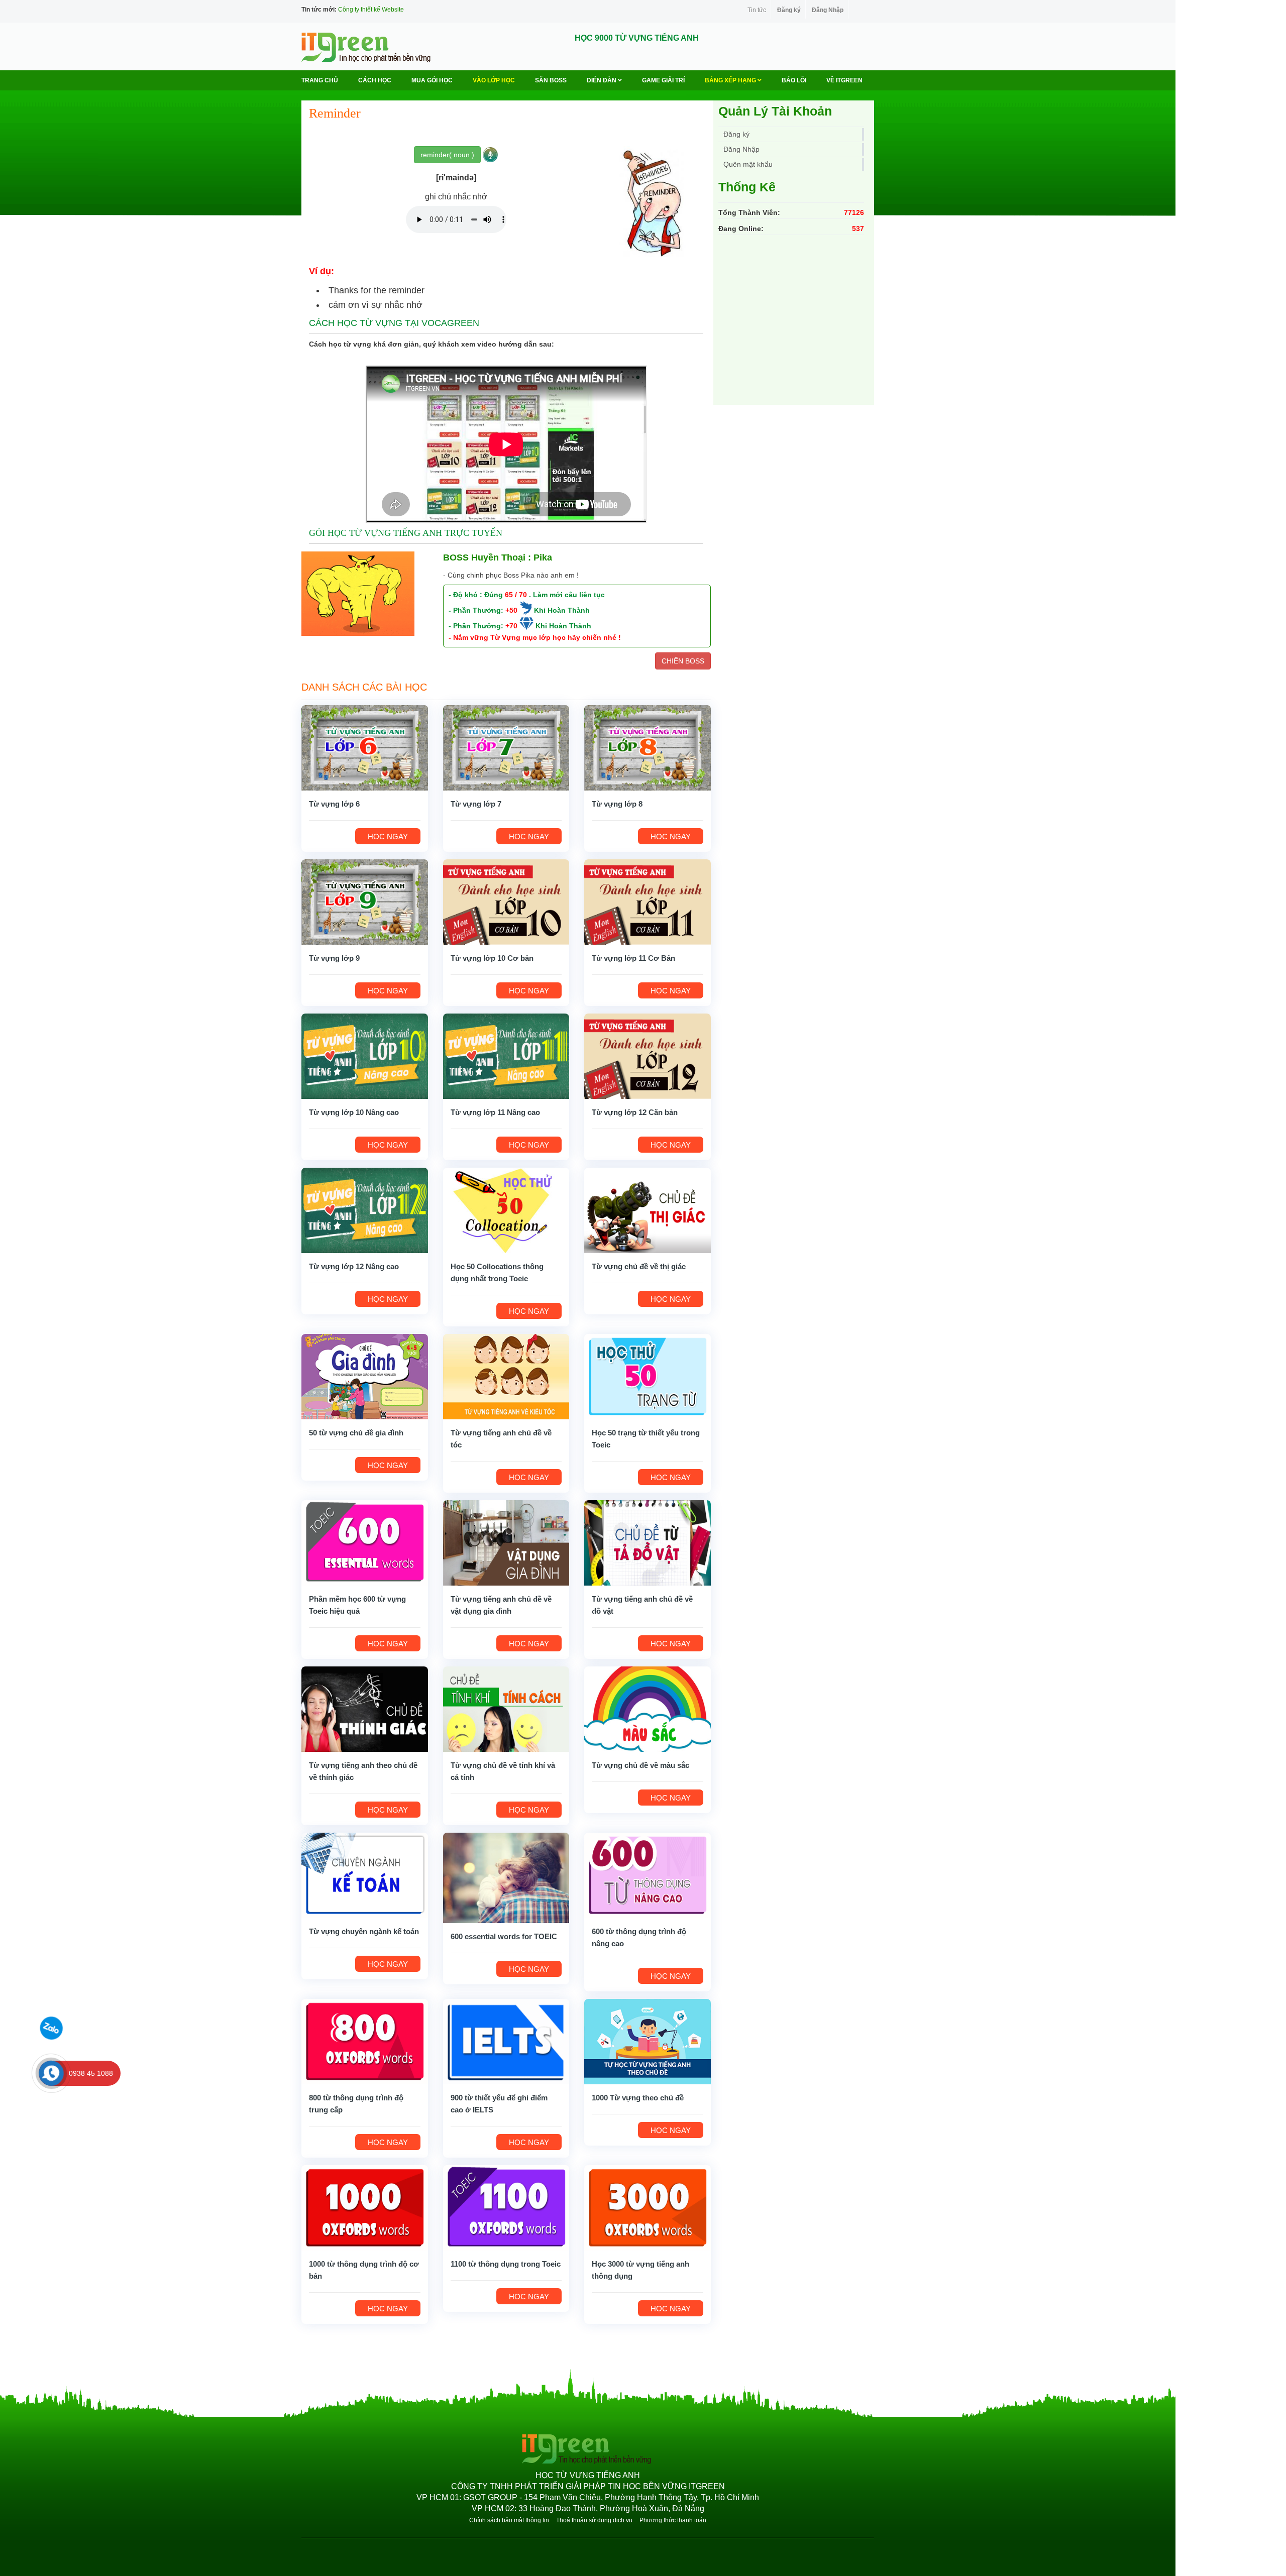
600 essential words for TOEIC (504, 1936)
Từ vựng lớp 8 (617, 804)
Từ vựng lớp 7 (476, 804)
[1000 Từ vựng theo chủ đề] (648, 2041)
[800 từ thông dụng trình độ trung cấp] (365, 2041)
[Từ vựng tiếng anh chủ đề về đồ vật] (648, 1542)
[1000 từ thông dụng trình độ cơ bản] (365, 2207)
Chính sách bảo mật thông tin (509, 2520)
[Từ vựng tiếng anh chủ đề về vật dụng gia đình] (506, 1542)
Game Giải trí (663, 80)
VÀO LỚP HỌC (494, 80)
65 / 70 (516, 595)
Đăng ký (789, 10)
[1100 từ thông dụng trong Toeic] (506, 2207)
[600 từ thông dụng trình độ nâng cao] (648, 1875)
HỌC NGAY (388, 836)
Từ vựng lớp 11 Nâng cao (495, 1112)
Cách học (375, 80)
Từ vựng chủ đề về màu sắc (640, 1765)
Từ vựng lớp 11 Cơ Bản (633, 958)
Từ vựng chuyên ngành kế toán (364, 1931)
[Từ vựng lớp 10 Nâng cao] (365, 1056)
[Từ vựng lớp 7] (506, 747)
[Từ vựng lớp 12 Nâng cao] (365, 1210)
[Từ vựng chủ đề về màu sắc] (648, 1709)
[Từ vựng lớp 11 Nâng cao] (506, 1056)
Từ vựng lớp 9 (334, 958)
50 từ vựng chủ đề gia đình (356, 1433)
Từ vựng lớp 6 (334, 804)
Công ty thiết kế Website (371, 10)
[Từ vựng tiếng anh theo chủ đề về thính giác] (365, 1709)
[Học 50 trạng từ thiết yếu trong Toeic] (648, 1376)
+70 (511, 626)
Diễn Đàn (602, 80)
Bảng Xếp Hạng (731, 80)
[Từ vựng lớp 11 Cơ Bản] (648, 902)
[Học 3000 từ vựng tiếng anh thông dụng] (648, 2207)
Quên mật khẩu (748, 164)
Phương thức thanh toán (673, 2520)
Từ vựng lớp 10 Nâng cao (354, 1112)
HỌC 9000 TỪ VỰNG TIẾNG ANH (637, 38)
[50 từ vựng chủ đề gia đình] (365, 1376)
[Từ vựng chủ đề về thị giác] (648, 1210)
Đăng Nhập (828, 10)
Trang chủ (320, 80)
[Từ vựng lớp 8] (648, 747)
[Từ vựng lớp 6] (365, 747)
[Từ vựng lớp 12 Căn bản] (648, 1056)
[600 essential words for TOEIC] (506, 1877)
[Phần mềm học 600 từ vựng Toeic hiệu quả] (365, 1542)
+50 (511, 610)
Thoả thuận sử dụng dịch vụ (594, 2520)
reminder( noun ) (447, 155)
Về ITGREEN (844, 80)
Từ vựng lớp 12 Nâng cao (354, 1266)
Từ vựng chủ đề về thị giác (639, 1266)
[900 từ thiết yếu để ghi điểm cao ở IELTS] (506, 2041)
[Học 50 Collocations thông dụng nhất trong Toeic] (506, 1210)
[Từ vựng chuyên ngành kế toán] (365, 1875)
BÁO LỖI (794, 80)
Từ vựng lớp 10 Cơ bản (492, 958)
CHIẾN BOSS (683, 661)
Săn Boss (551, 80)
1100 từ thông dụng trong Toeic (506, 2264)
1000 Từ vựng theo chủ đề (638, 2098)
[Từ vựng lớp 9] (365, 902)
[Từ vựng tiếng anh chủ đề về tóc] (506, 1376)
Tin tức (757, 10)
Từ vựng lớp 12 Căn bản (635, 1112)
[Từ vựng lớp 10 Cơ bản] (506, 902)
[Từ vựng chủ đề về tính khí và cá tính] (506, 1709)
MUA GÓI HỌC (432, 80)
